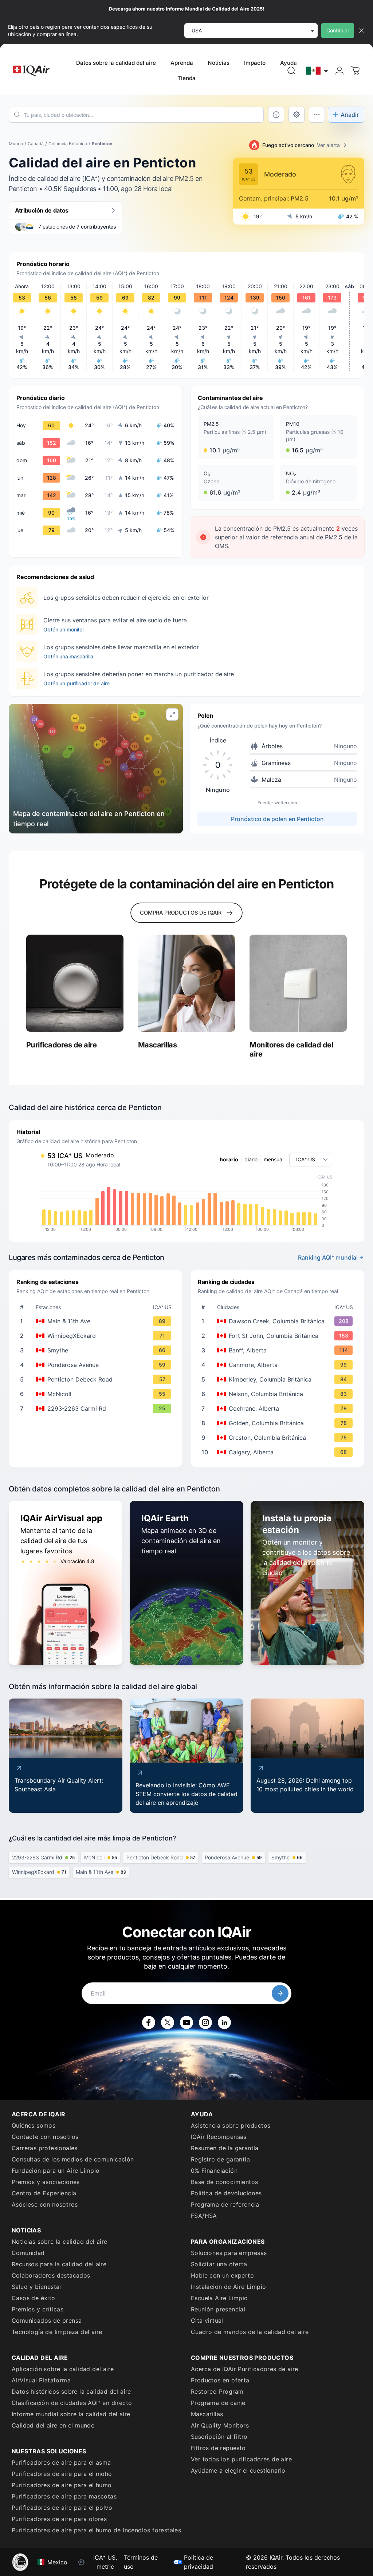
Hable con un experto (222, 2275)
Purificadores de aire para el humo (62, 2485)
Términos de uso (141, 2562)
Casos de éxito (34, 2298)
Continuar (338, 30)
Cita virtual (207, 2321)
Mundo (16, 144)
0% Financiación (214, 2171)
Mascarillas (207, 2414)
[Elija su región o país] (317, 71)
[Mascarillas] (187, 983)
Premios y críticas (38, 2309)
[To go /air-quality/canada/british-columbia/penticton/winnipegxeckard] (97, 1336)
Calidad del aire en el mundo (53, 2425)
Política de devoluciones (226, 2193)
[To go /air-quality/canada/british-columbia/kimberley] (279, 1379)
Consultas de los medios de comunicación (73, 2159)
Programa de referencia (225, 2204)
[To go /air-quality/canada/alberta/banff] (279, 1350)
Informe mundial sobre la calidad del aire (71, 2414)
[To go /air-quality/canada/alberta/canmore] (279, 1365)
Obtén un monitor (64, 629)
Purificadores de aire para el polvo (62, 2508)
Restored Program (217, 2391)
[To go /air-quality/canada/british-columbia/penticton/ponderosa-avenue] (97, 1365)
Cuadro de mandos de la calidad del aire (250, 2332)
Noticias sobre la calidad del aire (60, 2242)
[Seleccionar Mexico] (317, 71)
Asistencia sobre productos (231, 2125)
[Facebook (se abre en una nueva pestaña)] (149, 2022)
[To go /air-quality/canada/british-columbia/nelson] (279, 1394)
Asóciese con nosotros (45, 2204)
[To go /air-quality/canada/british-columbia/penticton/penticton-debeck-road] (97, 1379)
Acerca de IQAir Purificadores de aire (245, 2369)
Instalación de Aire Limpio (228, 2287)
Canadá (36, 144)
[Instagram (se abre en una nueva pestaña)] (205, 2022)
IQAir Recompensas (219, 2137)
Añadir (350, 115)
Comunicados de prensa (47, 2321)
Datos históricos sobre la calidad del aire (71, 2391)
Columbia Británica (68, 144)
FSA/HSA (204, 2216)
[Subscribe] (280, 1993)
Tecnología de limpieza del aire (57, 2332)
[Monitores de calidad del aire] (298, 983)
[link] (291, 71)
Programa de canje (218, 2403)
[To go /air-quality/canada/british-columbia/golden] (279, 1423)
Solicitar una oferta (219, 2264)
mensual (274, 1159)
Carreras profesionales (45, 2148)
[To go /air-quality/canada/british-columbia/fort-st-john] (279, 1336)
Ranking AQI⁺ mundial (328, 1257)
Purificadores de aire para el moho (62, 2474)
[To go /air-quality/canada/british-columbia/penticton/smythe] (97, 1350)
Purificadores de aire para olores (59, 2519)
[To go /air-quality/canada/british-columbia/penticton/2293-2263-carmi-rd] (97, 1408)
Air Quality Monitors (220, 2425)
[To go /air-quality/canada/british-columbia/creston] (279, 1438)
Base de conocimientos (224, 2182)
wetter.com (286, 803)
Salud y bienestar (37, 2287)
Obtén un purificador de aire (76, 683)
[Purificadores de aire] (75, 983)
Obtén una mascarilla (68, 656)
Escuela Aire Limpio (219, 2298)
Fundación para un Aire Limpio (56, 2171)
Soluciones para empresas (229, 2253)
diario (251, 1159)
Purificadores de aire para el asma (61, 2462)
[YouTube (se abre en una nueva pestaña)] (186, 2022)
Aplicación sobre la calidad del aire (63, 2369)
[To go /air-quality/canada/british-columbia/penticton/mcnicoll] (97, 1394)
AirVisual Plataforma (41, 2380)
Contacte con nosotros (45, 2137)
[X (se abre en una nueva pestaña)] (168, 2022)
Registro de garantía (220, 2159)
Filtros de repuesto (218, 2448)
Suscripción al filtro (219, 2437)
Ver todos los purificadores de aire (241, 2459)
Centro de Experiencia (44, 2193)
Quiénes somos (34, 2125)
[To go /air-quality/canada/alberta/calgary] (279, 1452)
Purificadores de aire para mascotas (64, 2496)
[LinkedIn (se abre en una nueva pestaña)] (224, 2022)
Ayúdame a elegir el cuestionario (238, 2470)
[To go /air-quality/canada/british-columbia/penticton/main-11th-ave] (97, 1321)
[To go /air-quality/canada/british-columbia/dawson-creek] (279, 1321)
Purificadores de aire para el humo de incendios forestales (96, 2530)
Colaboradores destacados (51, 2275)
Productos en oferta (220, 2380)
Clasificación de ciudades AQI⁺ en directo (72, 2403)
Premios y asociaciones (46, 2182)
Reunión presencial (218, 2309)
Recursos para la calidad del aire (59, 2264)
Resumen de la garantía (225, 2148)
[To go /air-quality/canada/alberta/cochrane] (279, 1408)
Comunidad (28, 2253)
